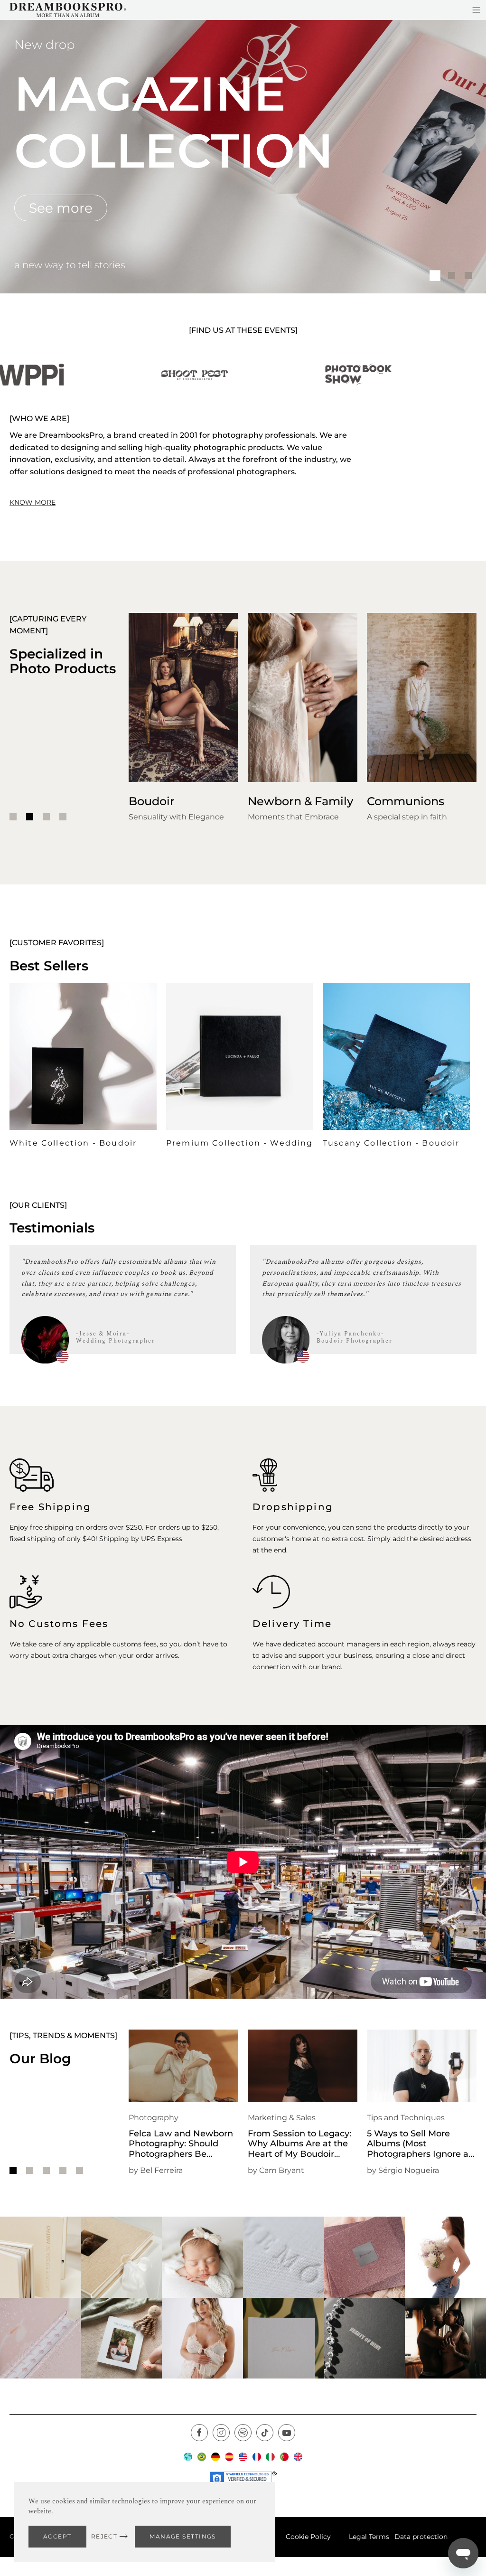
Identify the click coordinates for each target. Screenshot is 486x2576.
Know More (33, 502)
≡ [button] (476, 10)
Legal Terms (369, 2537)
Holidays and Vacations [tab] (452, 276)
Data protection (421, 2537)
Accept (57, 2536)
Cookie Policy (308, 2537)
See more (61, 208)
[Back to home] (68, 10)
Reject (104, 2536)
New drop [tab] (435, 276)
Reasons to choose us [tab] (468, 276)
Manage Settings (183, 2536)
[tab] (13, 817)
